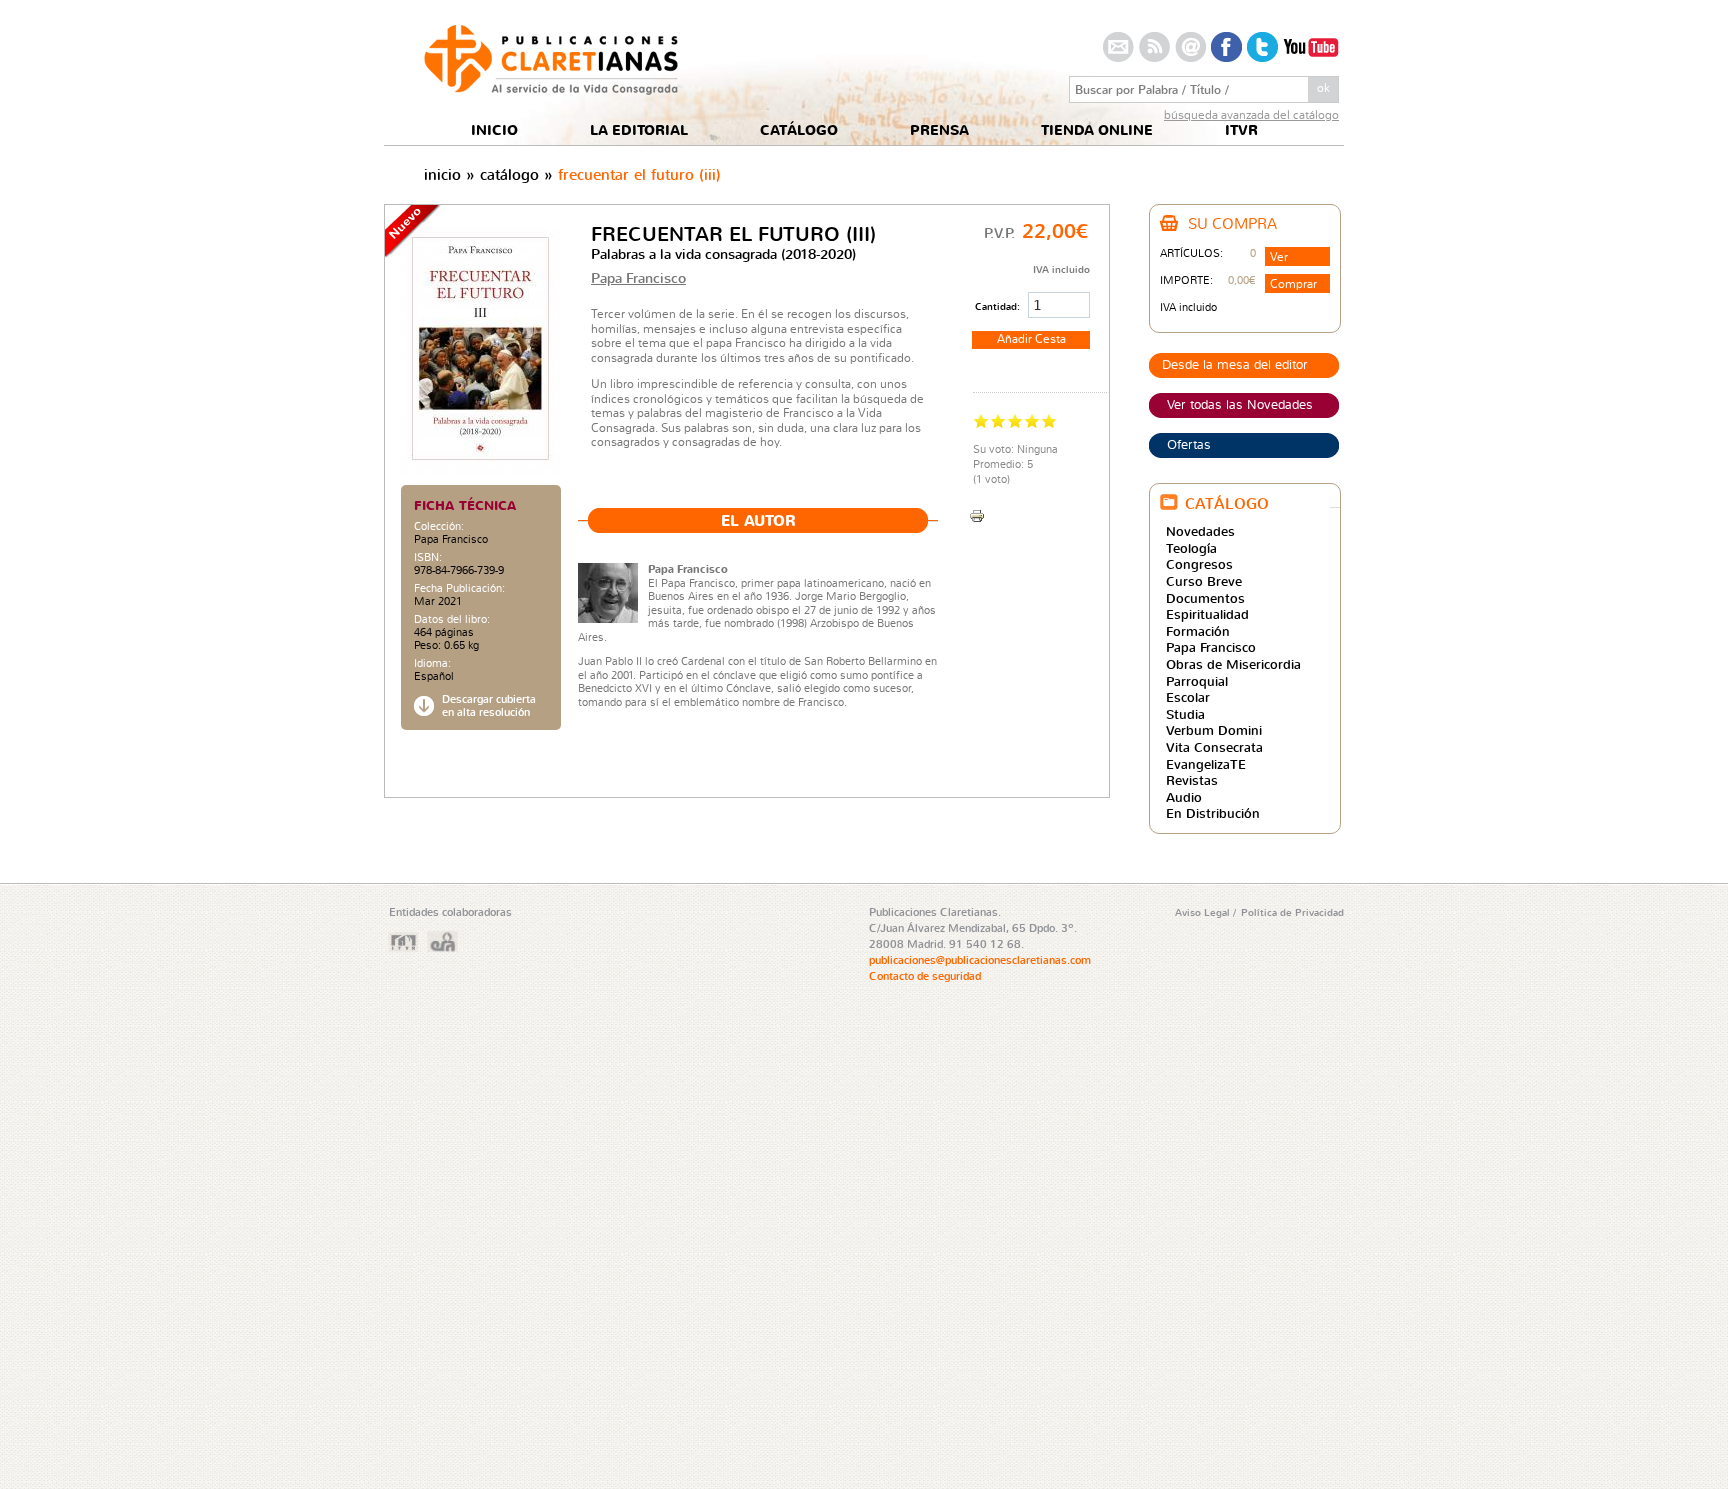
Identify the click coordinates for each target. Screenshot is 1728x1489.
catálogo (509, 174)
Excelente (1049, 420)
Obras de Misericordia (1233, 664)
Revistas (1192, 780)
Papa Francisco (451, 539)
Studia (1185, 714)
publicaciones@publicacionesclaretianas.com (980, 960)
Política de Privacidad (1292, 912)
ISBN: (428, 557)
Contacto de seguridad (925, 976)
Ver (1279, 256)
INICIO (494, 130)
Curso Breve (1204, 581)
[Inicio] (551, 89)
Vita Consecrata (1214, 747)
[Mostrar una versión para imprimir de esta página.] (977, 513)
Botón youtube (1311, 47)
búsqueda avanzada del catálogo (1251, 114)
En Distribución (1213, 813)
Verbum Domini (1214, 730)
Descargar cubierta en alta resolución (489, 706)
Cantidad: (999, 306)
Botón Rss (1154, 47)
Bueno (1015, 420)
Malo (981, 420)
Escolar (1188, 697)
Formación (1198, 631)
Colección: (439, 526)
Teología (1191, 548)
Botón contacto (1118, 47)
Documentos (1205, 598)
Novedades (1200, 531)
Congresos (1199, 564)
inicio (442, 174)
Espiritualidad (1207, 614)
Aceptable (998, 420)
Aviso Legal (1204, 912)
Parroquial (1197, 681)
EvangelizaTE (1206, 764)
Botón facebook (1226, 47)
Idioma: (432, 663)
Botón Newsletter (1190, 47)
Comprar (1293, 283)
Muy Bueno (1032, 420)
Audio (1184, 797)
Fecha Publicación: (459, 588)
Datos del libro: (452, 619)
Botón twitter (1262, 47)
